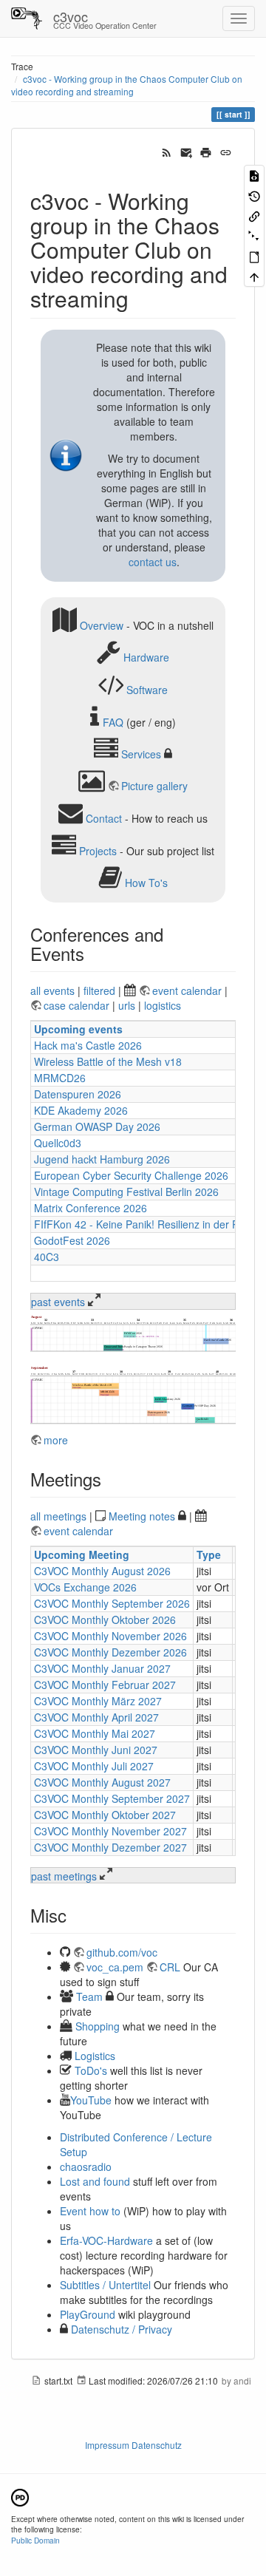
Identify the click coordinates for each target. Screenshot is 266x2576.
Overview (102, 625)
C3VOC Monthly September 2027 (112, 1798)
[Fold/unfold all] (254, 235)
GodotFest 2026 (72, 1240)
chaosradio (86, 2167)
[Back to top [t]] (254, 276)
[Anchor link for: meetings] (110, 1479)
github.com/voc (122, 1952)
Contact (104, 818)
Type (209, 1554)
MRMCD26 (60, 1078)
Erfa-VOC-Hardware (106, 2240)
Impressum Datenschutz (133, 2445)
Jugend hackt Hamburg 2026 (102, 1159)
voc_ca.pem (115, 1967)
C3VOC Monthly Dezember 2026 (110, 1652)
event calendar (188, 990)
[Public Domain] (20, 2496)
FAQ (113, 721)
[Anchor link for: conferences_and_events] (93, 953)
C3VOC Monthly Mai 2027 (95, 1733)
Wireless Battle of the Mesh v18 (108, 1061)
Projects (98, 850)
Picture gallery (154, 786)
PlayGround (88, 2314)
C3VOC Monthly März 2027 (98, 1701)
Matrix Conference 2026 (91, 1208)
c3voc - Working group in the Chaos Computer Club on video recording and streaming (127, 85)
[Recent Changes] (167, 151)
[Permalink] (226, 151)
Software (147, 690)
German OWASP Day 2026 (97, 1126)
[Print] (206, 151)
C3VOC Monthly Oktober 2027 (105, 1815)
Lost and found (95, 2181)
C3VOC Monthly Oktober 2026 (105, 1620)
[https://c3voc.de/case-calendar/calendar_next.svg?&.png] (133, 1395)
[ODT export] (254, 256)
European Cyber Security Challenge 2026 (131, 1175)
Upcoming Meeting (82, 1554)
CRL (170, 1967)
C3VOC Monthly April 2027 (96, 1717)
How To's (146, 883)
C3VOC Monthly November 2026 (110, 1636)
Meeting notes (142, 1516)
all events (52, 990)
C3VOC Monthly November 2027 (110, 1831)
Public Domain (35, 2540)
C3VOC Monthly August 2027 (102, 1782)
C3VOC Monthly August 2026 (102, 1571)
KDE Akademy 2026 (81, 1110)
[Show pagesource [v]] (254, 175)
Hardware (146, 657)
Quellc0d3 (58, 1143)
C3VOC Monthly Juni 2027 (96, 1750)
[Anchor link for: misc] (75, 1915)
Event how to (90, 2211)
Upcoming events (78, 1029)
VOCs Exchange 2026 (85, 1587)
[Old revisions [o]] (254, 195)
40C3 (47, 1257)
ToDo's (91, 2070)
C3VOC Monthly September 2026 (112, 1603)
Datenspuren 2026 (78, 1094)
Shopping (98, 2026)
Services (141, 754)
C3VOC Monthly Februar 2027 (105, 1685)
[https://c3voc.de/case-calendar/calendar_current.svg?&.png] (133, 1333)
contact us (153, 562)
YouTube (91, 2100)
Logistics (95, 2056)
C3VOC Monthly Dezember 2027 (110, 1847)
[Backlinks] (254, 215)
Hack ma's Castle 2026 (88, 1045)
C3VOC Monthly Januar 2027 (102, 1668)
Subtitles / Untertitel (105, 2285)
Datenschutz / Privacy (120, 2329)
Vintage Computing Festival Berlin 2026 (126, 1192)
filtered (99, 990)
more (56, 1440)
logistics (163, 1005)
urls (127, 1005)
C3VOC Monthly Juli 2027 (94, 1766)
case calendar (78, 1005)
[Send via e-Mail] (187, 151)
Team (89, 1996)
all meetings (58, 1516)
